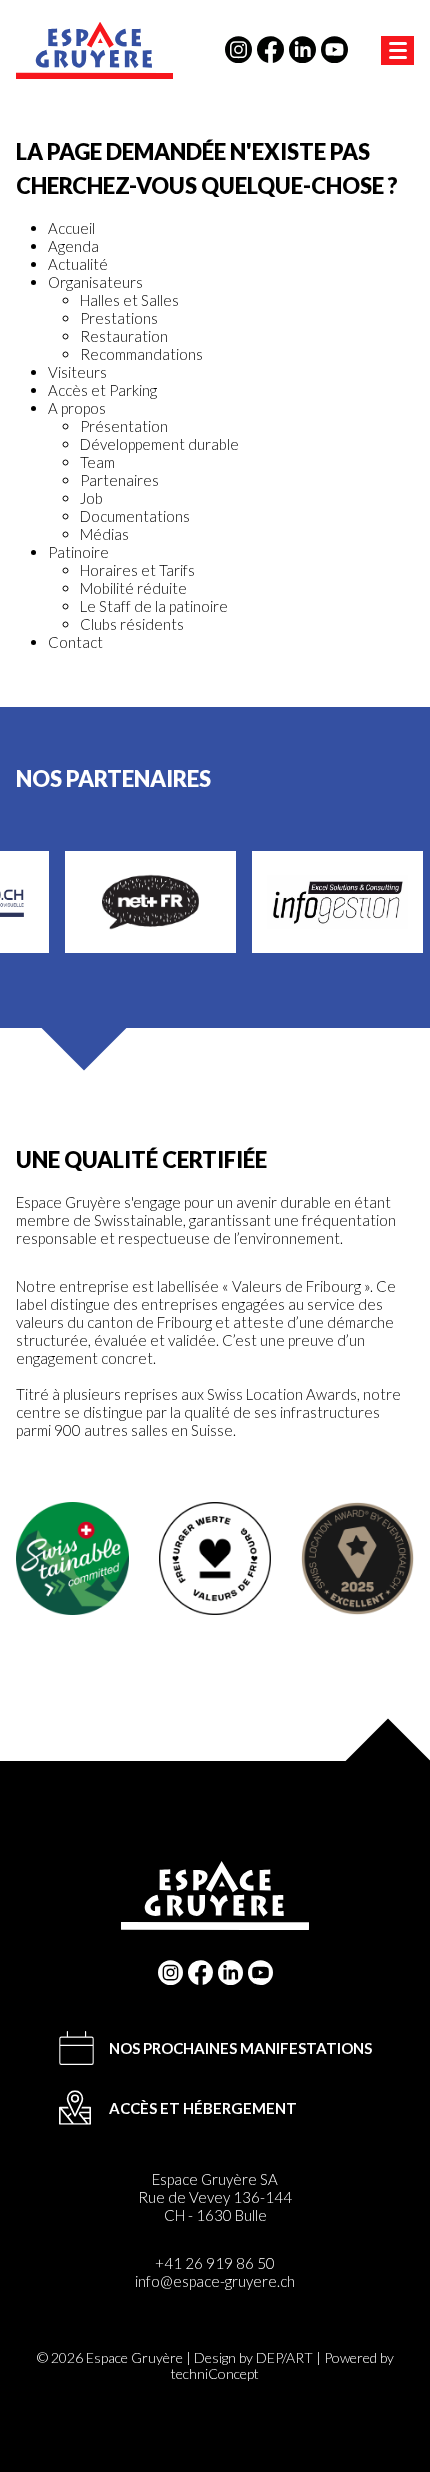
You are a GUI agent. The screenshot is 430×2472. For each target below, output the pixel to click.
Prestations (119, 318)
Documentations (135, 516)
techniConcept (215, 2373)
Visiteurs (77, 372)
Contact (75, 642)
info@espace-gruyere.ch (215, 2281)
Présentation (124, 426)
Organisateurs (95, 282)
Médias (104, 534)
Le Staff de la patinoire (154, 606)
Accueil (71, 228)
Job (91, 498)
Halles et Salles (129, 300)
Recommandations (141, 354)
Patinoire (78, 552)
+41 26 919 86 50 (215, 2263)
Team (97, 462)
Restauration (124, 336)
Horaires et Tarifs (137, 570)
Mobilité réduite (133, 588)
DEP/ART (284, 2357)
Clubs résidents (132, 624)
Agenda (73, 246)
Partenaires (119, 480)
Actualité (78, 264)
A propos (77, 408)
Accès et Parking (102, 390)
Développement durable (159, 444)
